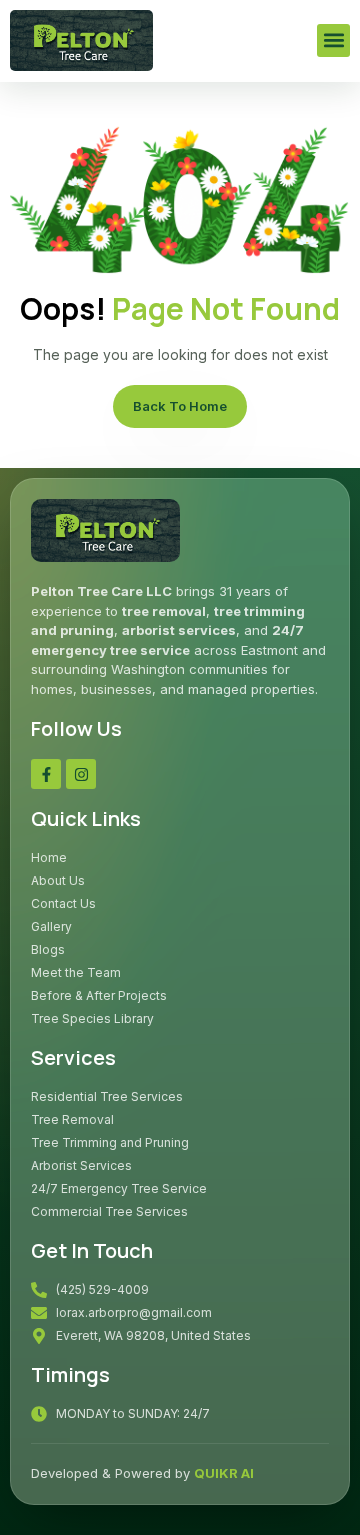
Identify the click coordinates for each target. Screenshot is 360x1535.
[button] (333, 40)
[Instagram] (81, 774)
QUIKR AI (224, 1473)
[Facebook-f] (46, 774)
